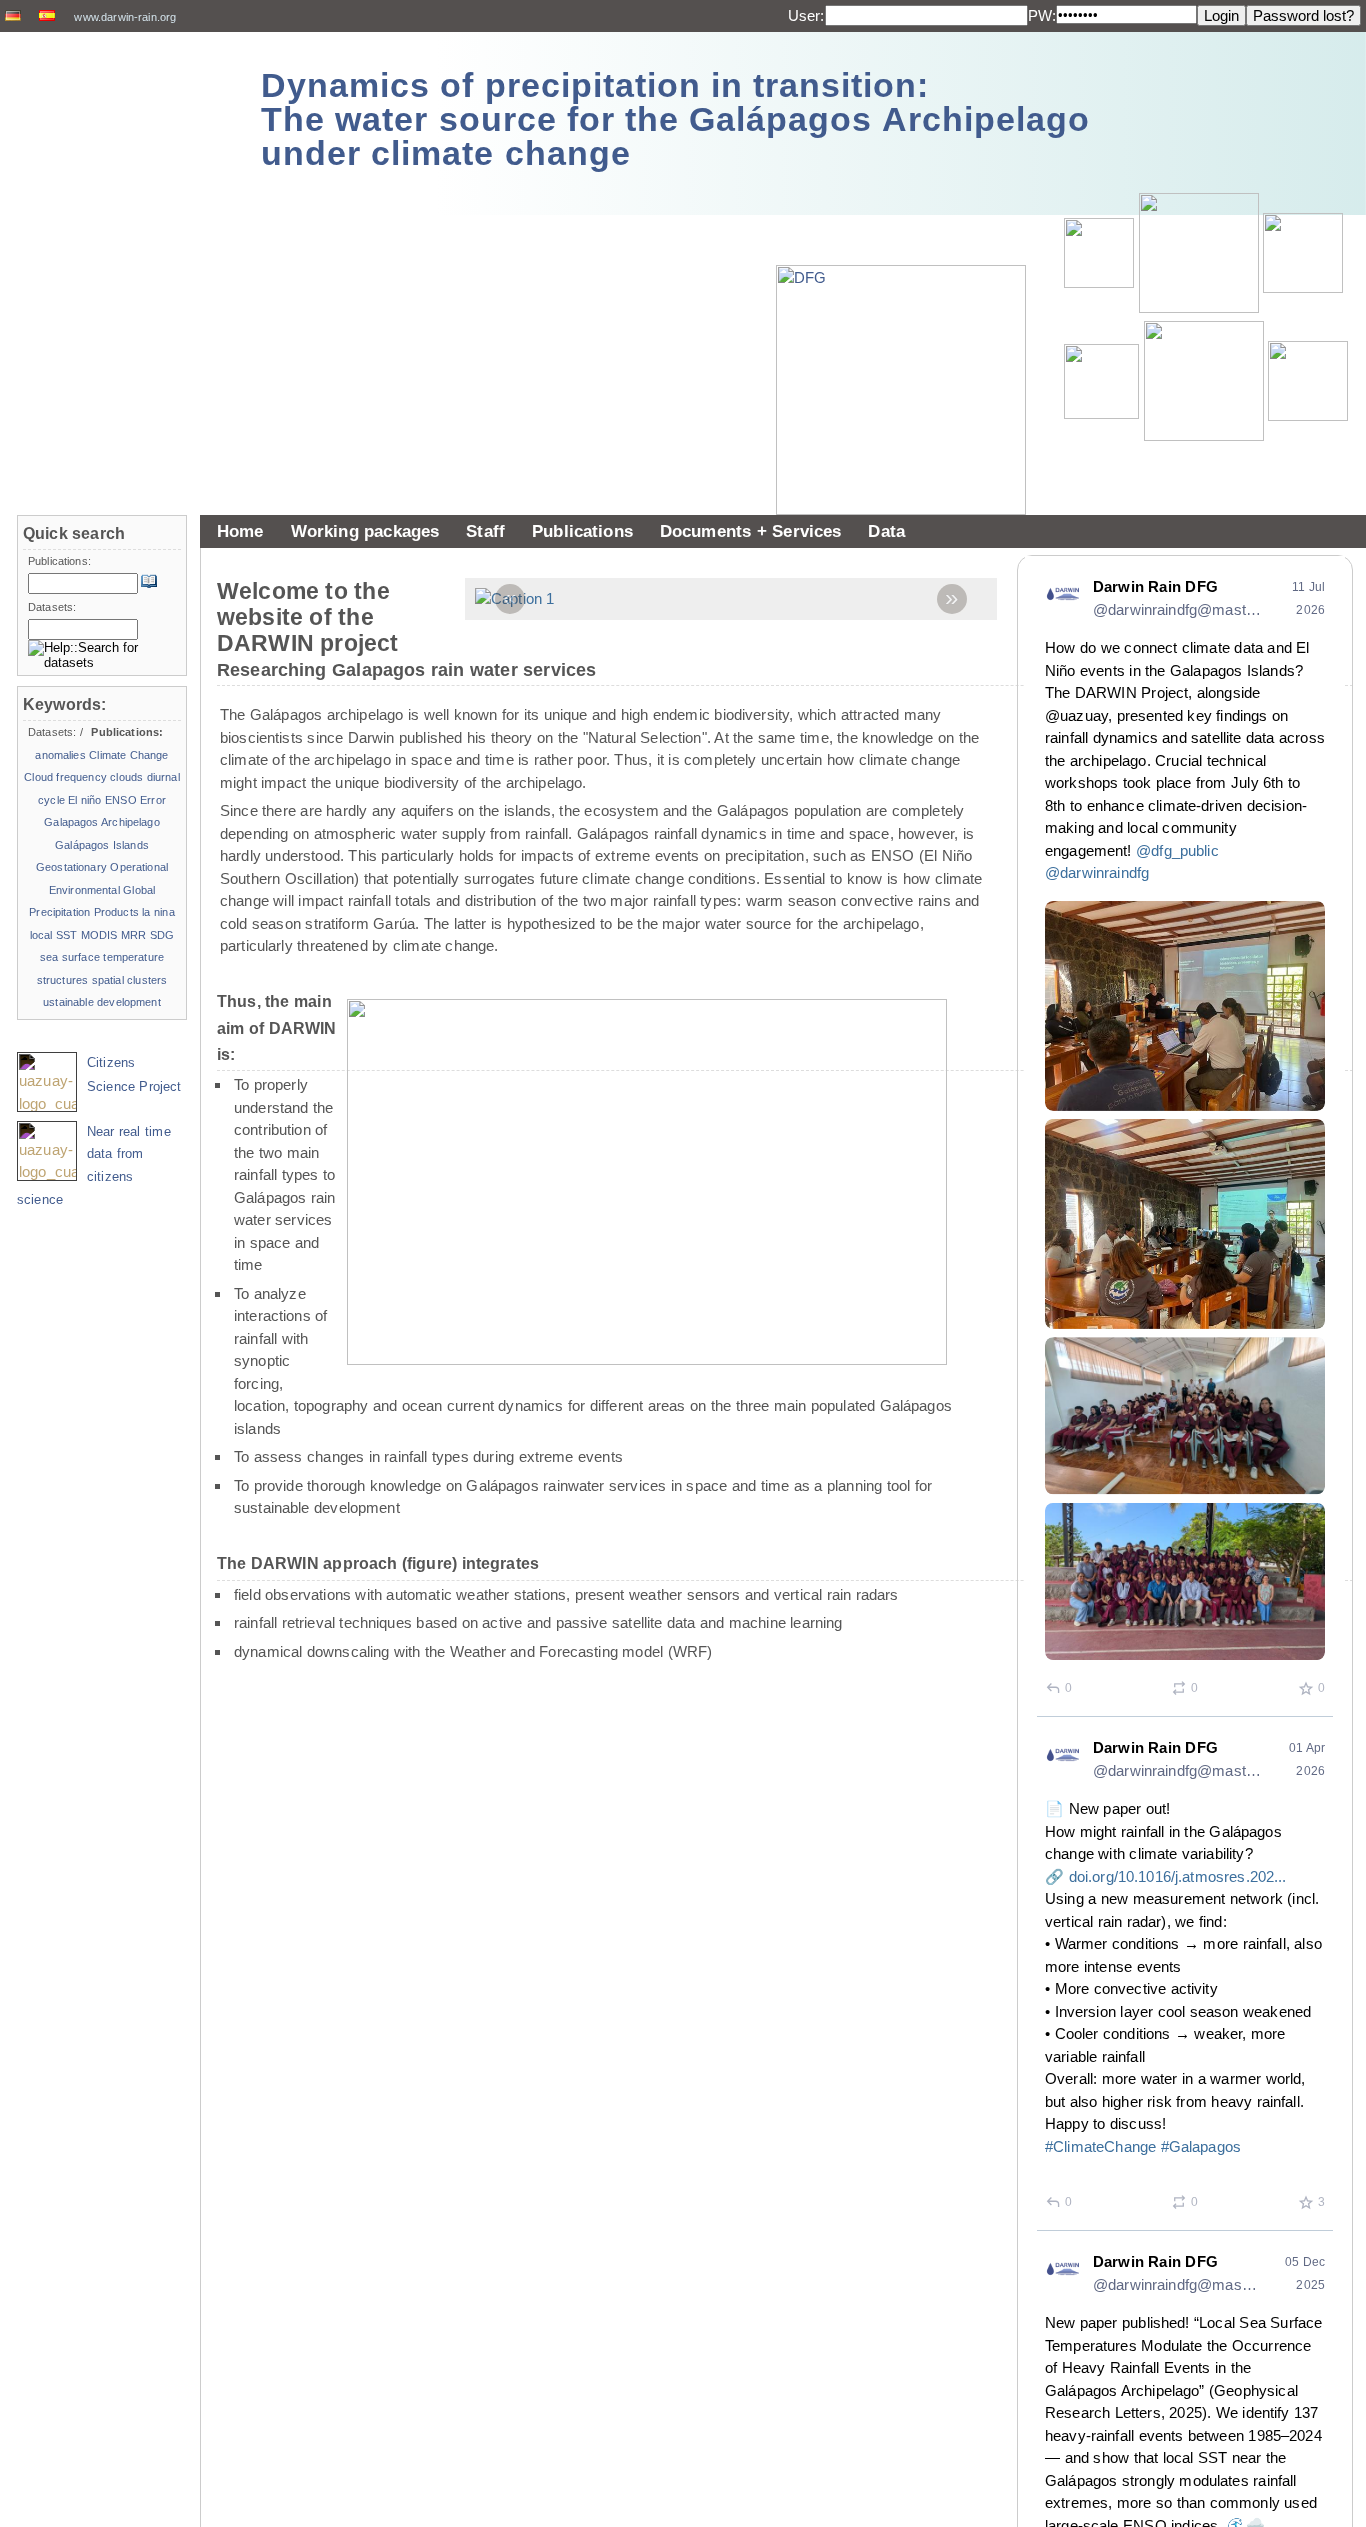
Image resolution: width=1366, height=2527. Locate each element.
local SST (54, 935)
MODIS (99, 935)
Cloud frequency (65, 777)
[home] (122, 109)
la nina (158, 912)
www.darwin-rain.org (125, 17)
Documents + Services (751, 531)
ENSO (121, 800)
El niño (84, 800)
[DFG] (911, 345)
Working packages (365, 531)
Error (153, 800)
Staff (485, 531)
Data (886, 531)
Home (240, 531)
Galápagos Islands (102, 845)
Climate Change (128, 755)
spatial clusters (130, 980)
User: (806, 15)
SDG (162, 935)
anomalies (60, 755)
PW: (1042, 15)
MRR (133, 935)
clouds (126, 777)
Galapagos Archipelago (101, 822)
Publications (582, 531)
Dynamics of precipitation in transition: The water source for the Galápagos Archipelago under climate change (675, 119)
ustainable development (102, 1002)
